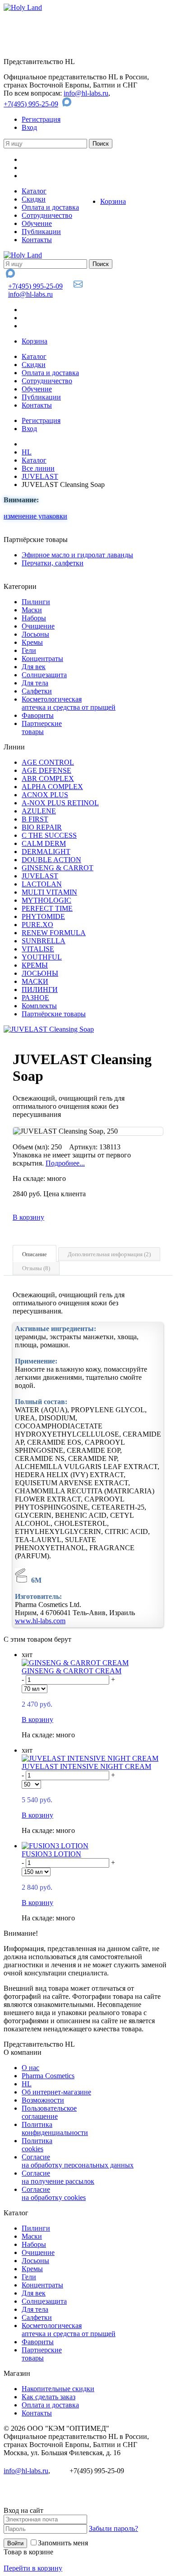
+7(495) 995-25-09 (31, 104)
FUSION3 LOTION (51, 1854)
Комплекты (39, 1006)
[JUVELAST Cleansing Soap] (49, 1029)
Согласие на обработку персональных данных (78, 2161)
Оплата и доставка (50, 207)
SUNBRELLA (44, 941)
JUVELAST (40, 476)
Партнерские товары (42, 728)
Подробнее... (65, 1163)
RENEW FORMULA (54, 933)
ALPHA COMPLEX (52, 787)
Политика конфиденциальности (55, 2128)
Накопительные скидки (58, 2389)
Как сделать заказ (49, 2397)
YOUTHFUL (42, 957)
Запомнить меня (63, 2543)
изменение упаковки (35, 516)
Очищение (38, 626)
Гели (29, 650)
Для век (34, 667)
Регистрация (41, 119)
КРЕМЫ (35, 965)
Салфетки (37, 691)
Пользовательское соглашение (49, 2112)
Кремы (32, 642)
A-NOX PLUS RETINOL (60, 803)
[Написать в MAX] (68, 104)
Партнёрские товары (54, 1014)
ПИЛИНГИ (40, 990)
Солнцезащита (44, 675)
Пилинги (36, 602)
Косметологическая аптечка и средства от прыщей (69, 703)
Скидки (34, 199)
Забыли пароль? (113, 2528)
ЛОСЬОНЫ (40, 973)
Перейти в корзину (33, 2568)
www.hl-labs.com (40, 1621)
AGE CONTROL (48, 762)
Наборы (34, 618)
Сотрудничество (47, 215)
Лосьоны (35, 634)
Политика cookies (37, 2145)
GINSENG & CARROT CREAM (72, 1671)
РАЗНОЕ (35, 998)
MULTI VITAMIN (49, 892)
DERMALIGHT (46, 852)
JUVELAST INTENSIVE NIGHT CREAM (86, 1766)
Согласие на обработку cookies (54, 2193)
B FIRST (35, 819)
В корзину (28, 1217)
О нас (30, 2068)
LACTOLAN (42, 884)
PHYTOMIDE (43, 916)
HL (27, 452)
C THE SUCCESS (49, 835)
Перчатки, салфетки (53, 563)
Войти (15, 2543)
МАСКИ (35, 981)
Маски (32, 610)
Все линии (38, 468)
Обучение (37, 223)
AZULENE (39, 811)
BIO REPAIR (42, 827)
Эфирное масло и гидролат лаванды (77, 555)
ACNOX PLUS (45, 795)
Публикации (41, 232)
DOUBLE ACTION (51, 860)
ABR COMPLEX (48, 778)
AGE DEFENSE (46, 770)
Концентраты (42, 659)
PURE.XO (37, 925)
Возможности (43, 2100)
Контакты (37, 240)
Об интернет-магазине (56, 2092)
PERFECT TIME (47, 908)
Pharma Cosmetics (48, 2076)
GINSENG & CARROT (58, 868)
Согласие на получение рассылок (58, 2177)
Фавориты (38, 715)
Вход (29, 127)
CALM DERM (44, 843)
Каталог (34, 191)
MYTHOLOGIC (46, 900)
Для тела (35, 683)
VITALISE (38, 949)
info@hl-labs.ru (86, 93)
